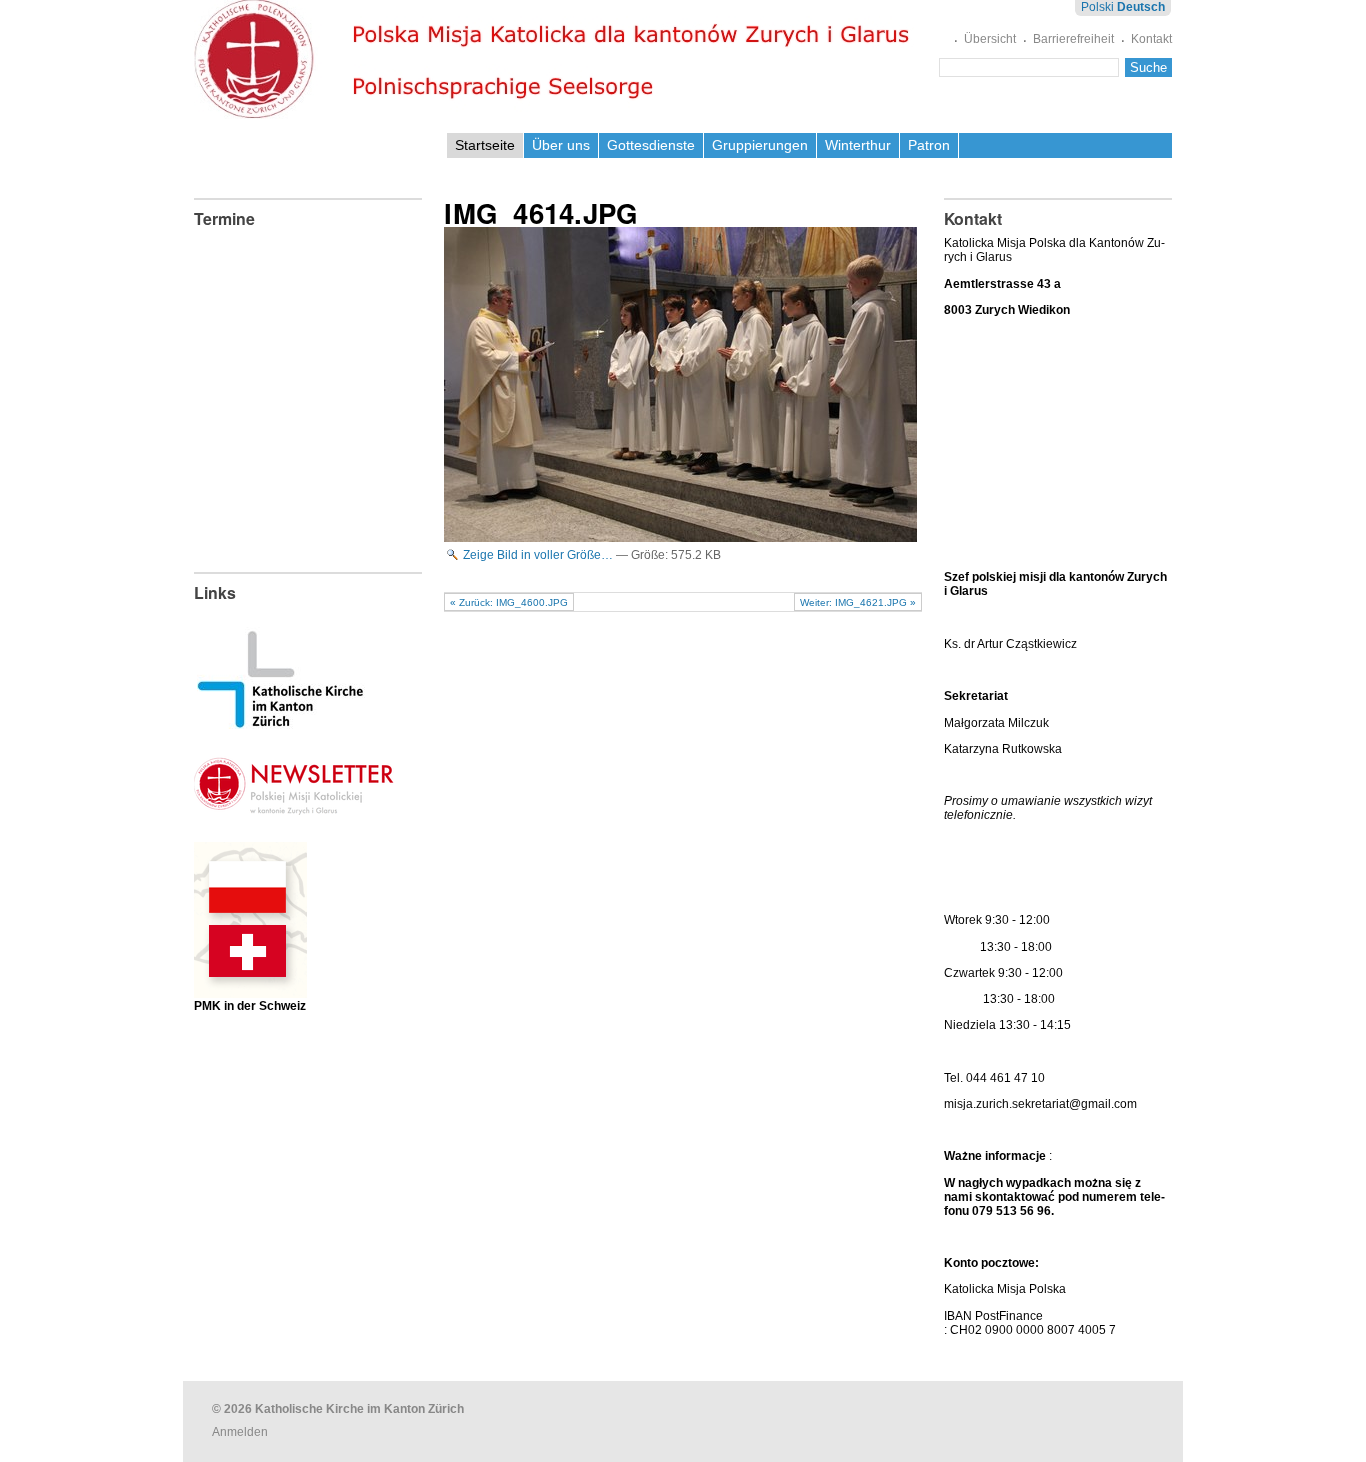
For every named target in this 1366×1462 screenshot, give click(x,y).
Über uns (561, 145)
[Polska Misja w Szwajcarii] (250, 982)
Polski (1097, 7)
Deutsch (1141, 7)
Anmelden (240, 1432)
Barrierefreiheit (1073, 39)
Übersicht (990, 39)
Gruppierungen (760, 145)
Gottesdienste (651, 145)
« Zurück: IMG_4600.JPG (509, 602)
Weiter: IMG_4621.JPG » (858, 602)
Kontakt (1151, 39)
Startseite (485, 145)
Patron (929, 145)
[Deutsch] (556, 59)
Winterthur (858, 145)
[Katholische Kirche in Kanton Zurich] (280, 722)
